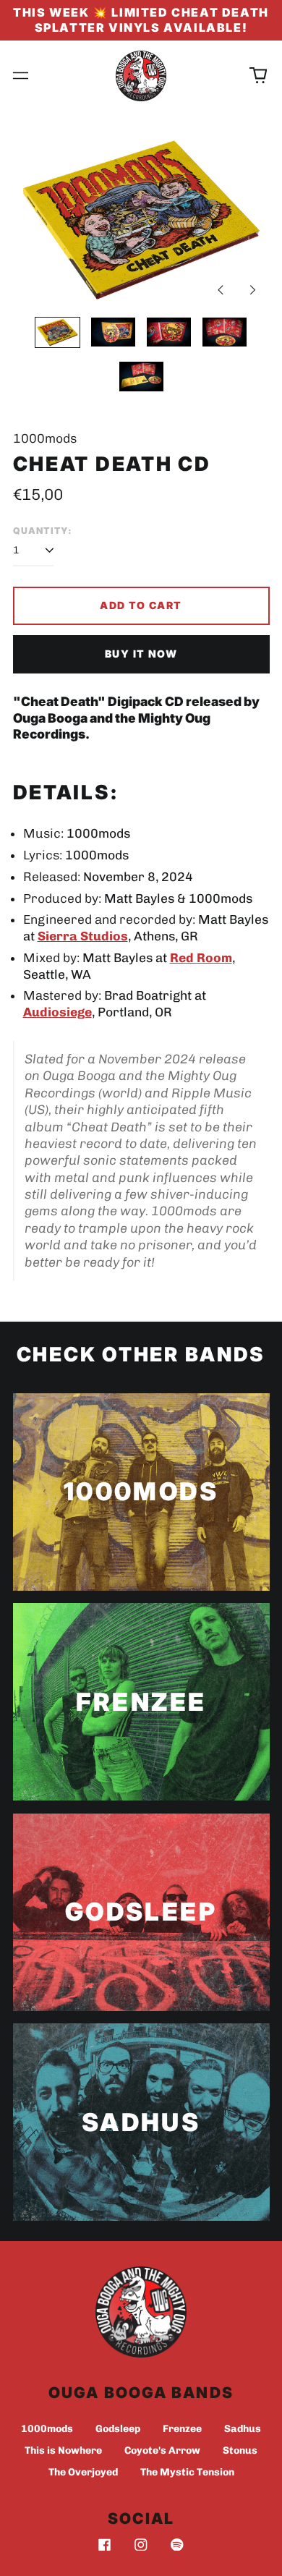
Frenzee (182, 2429)
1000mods (47, 2429)
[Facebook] (105, 2545)
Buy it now (141, 654)
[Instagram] (141, 2545)
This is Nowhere (63, 2450)
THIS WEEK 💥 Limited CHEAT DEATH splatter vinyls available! (141, 20)
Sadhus (243, 2429)
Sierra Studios (83, 936)
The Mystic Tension (187, 2472)
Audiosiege (57, 1012)
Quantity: (43, 531)
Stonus (240, 2450)
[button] (258, 76)
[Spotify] (177, 2545)
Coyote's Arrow (162, 2450)
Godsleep (118, 2429)
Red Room (201, 958)
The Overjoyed (83, 2472)
